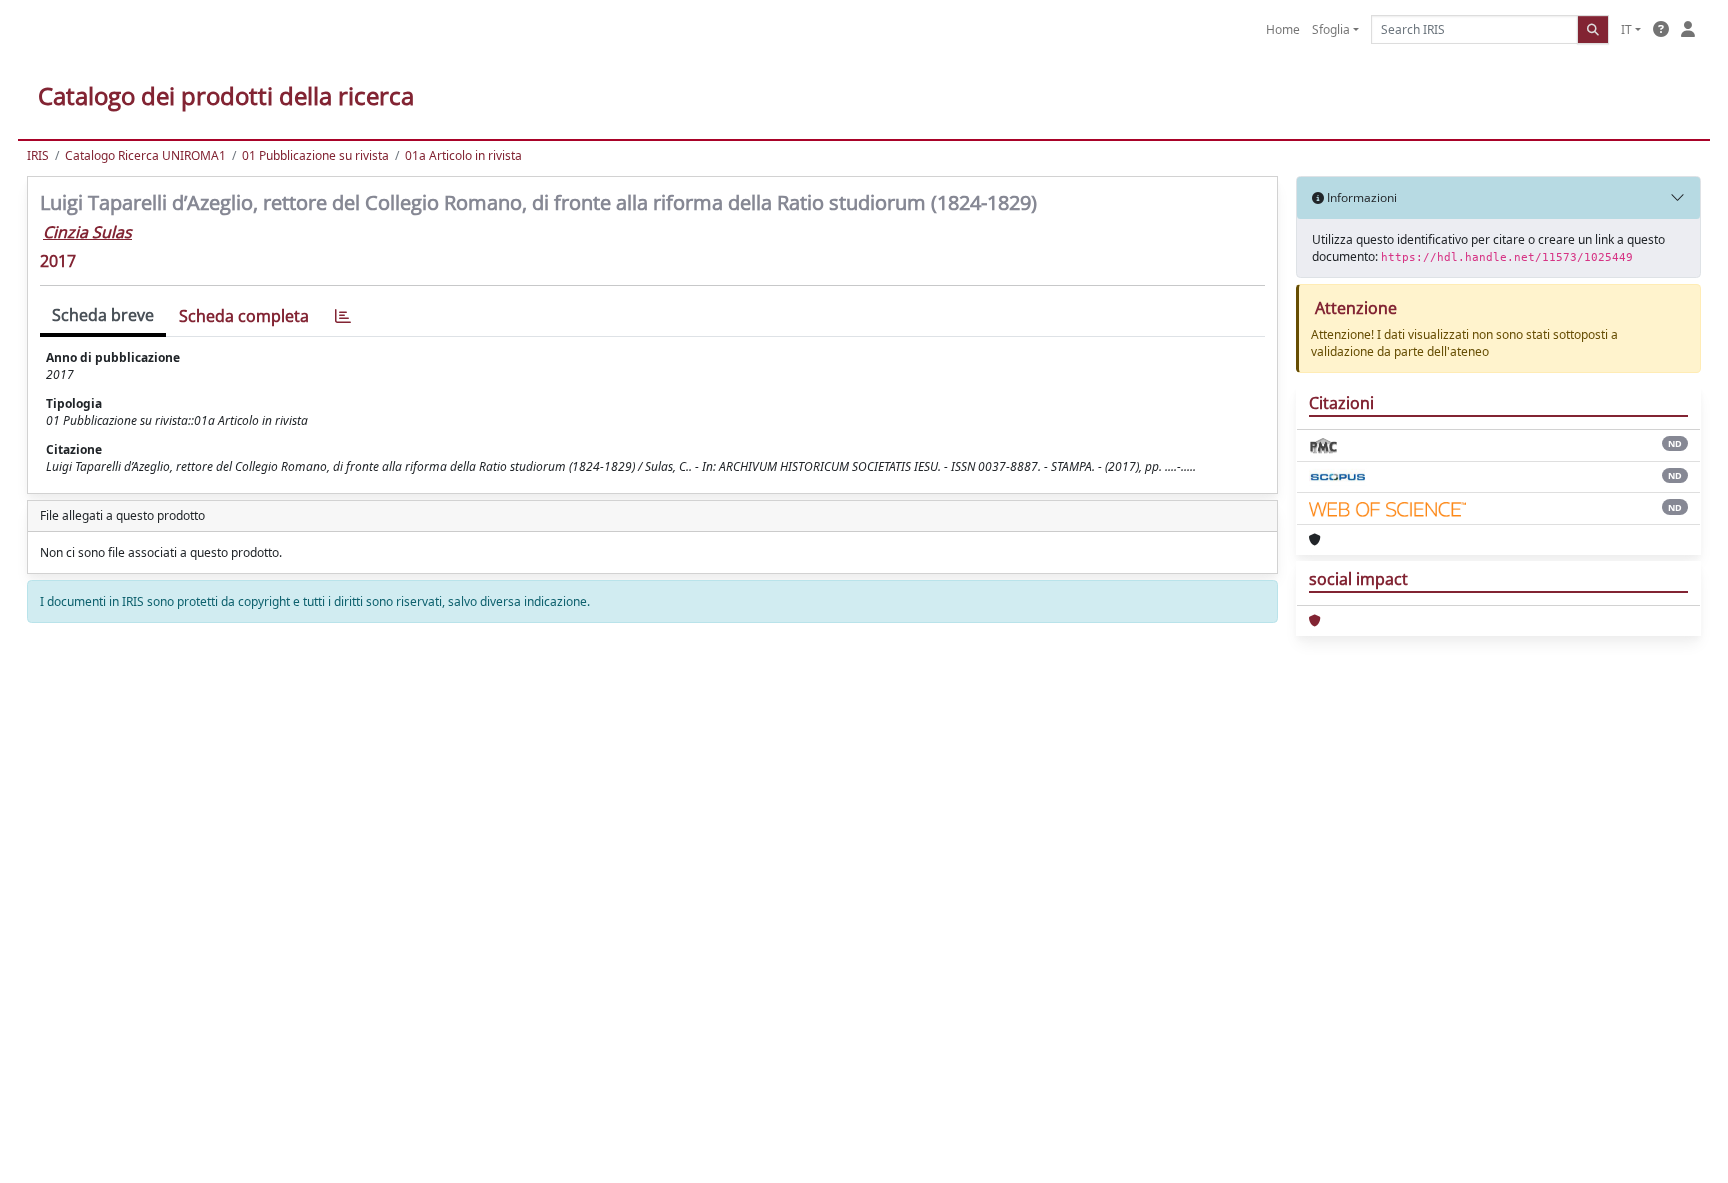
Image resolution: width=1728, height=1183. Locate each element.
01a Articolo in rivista (463, 155)
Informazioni (1360, 197)
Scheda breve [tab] (103, 315)
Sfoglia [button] (1331, 29)
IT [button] (1626, 29)
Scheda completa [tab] (244, 316)
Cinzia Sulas (87, 232)
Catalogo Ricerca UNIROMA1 (145, 155)
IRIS (38, 155)
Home (1283, 29)
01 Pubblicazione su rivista (315, 155)
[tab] (343, 316)
